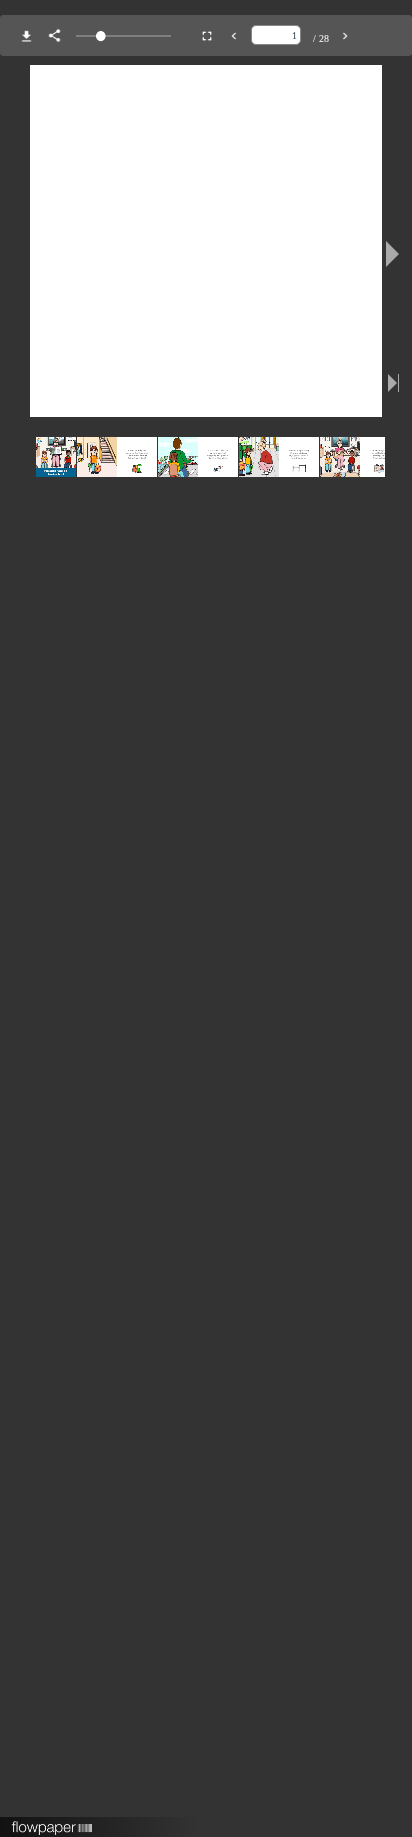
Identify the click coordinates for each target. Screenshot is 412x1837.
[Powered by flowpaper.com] (52, 1821)
